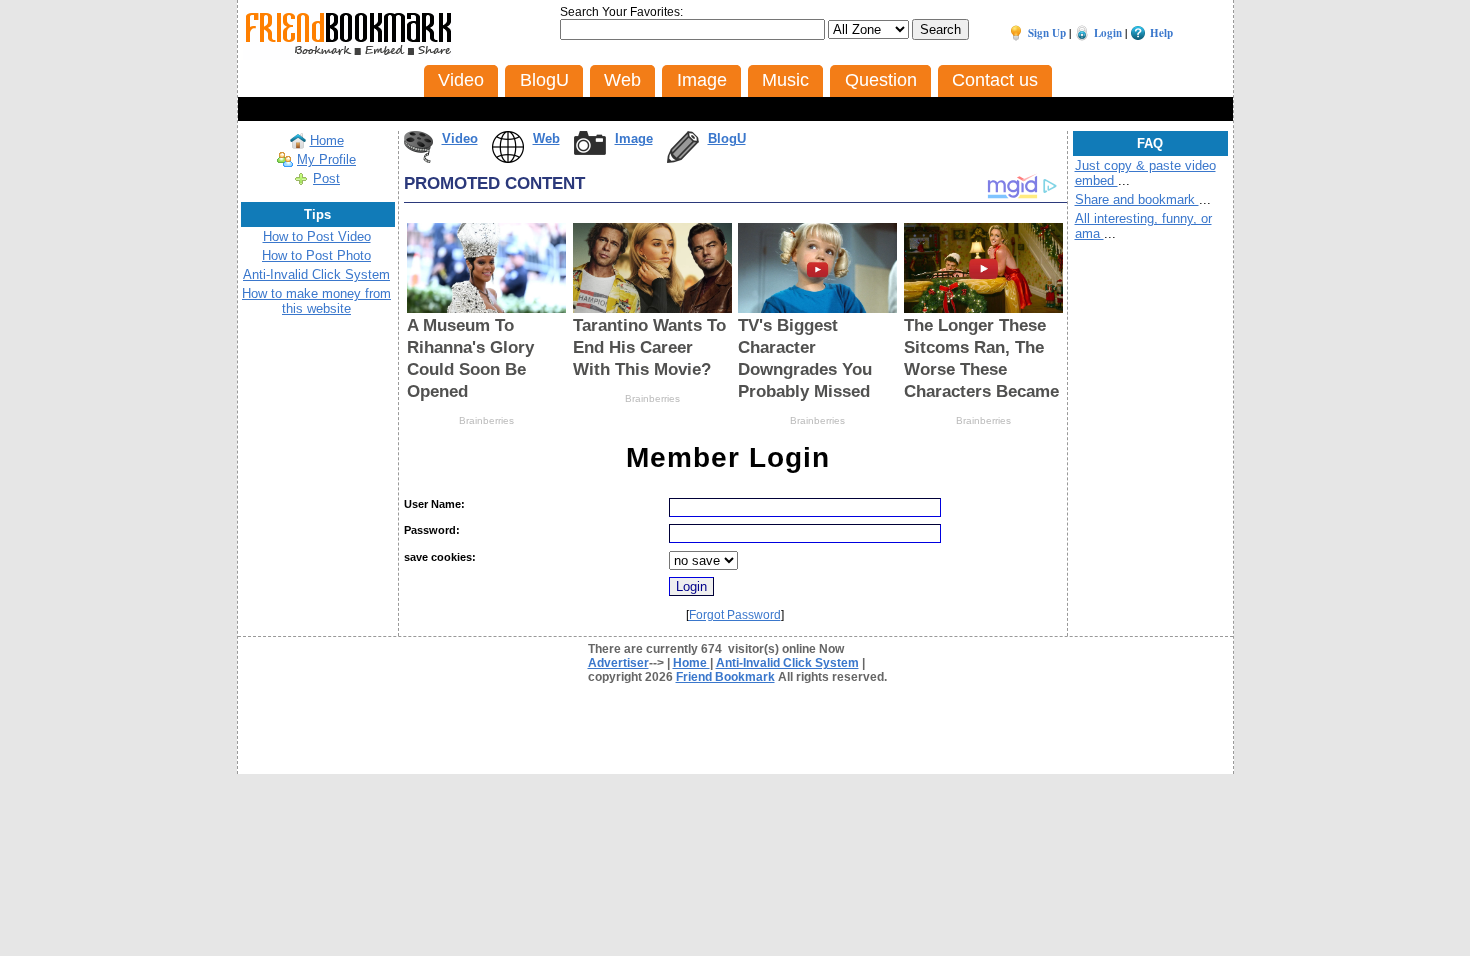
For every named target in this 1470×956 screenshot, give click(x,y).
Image (634, 138)
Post (326, 178)
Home (327, 140)
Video (460, 138)
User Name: (434, 504)
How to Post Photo (316, 255)
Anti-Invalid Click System (316, 274)
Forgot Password (735, 615)
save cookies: (440, 557)
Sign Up (1047, 33)
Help (1161, 33)
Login (1108, 33)
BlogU (727, 138)
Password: (432, 530)
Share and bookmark (1137, 199)
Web (546, 138)
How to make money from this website (316, 301)
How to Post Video (317, 236)
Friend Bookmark (725, 677)
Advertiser (618, 663)
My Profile (326, 159)
